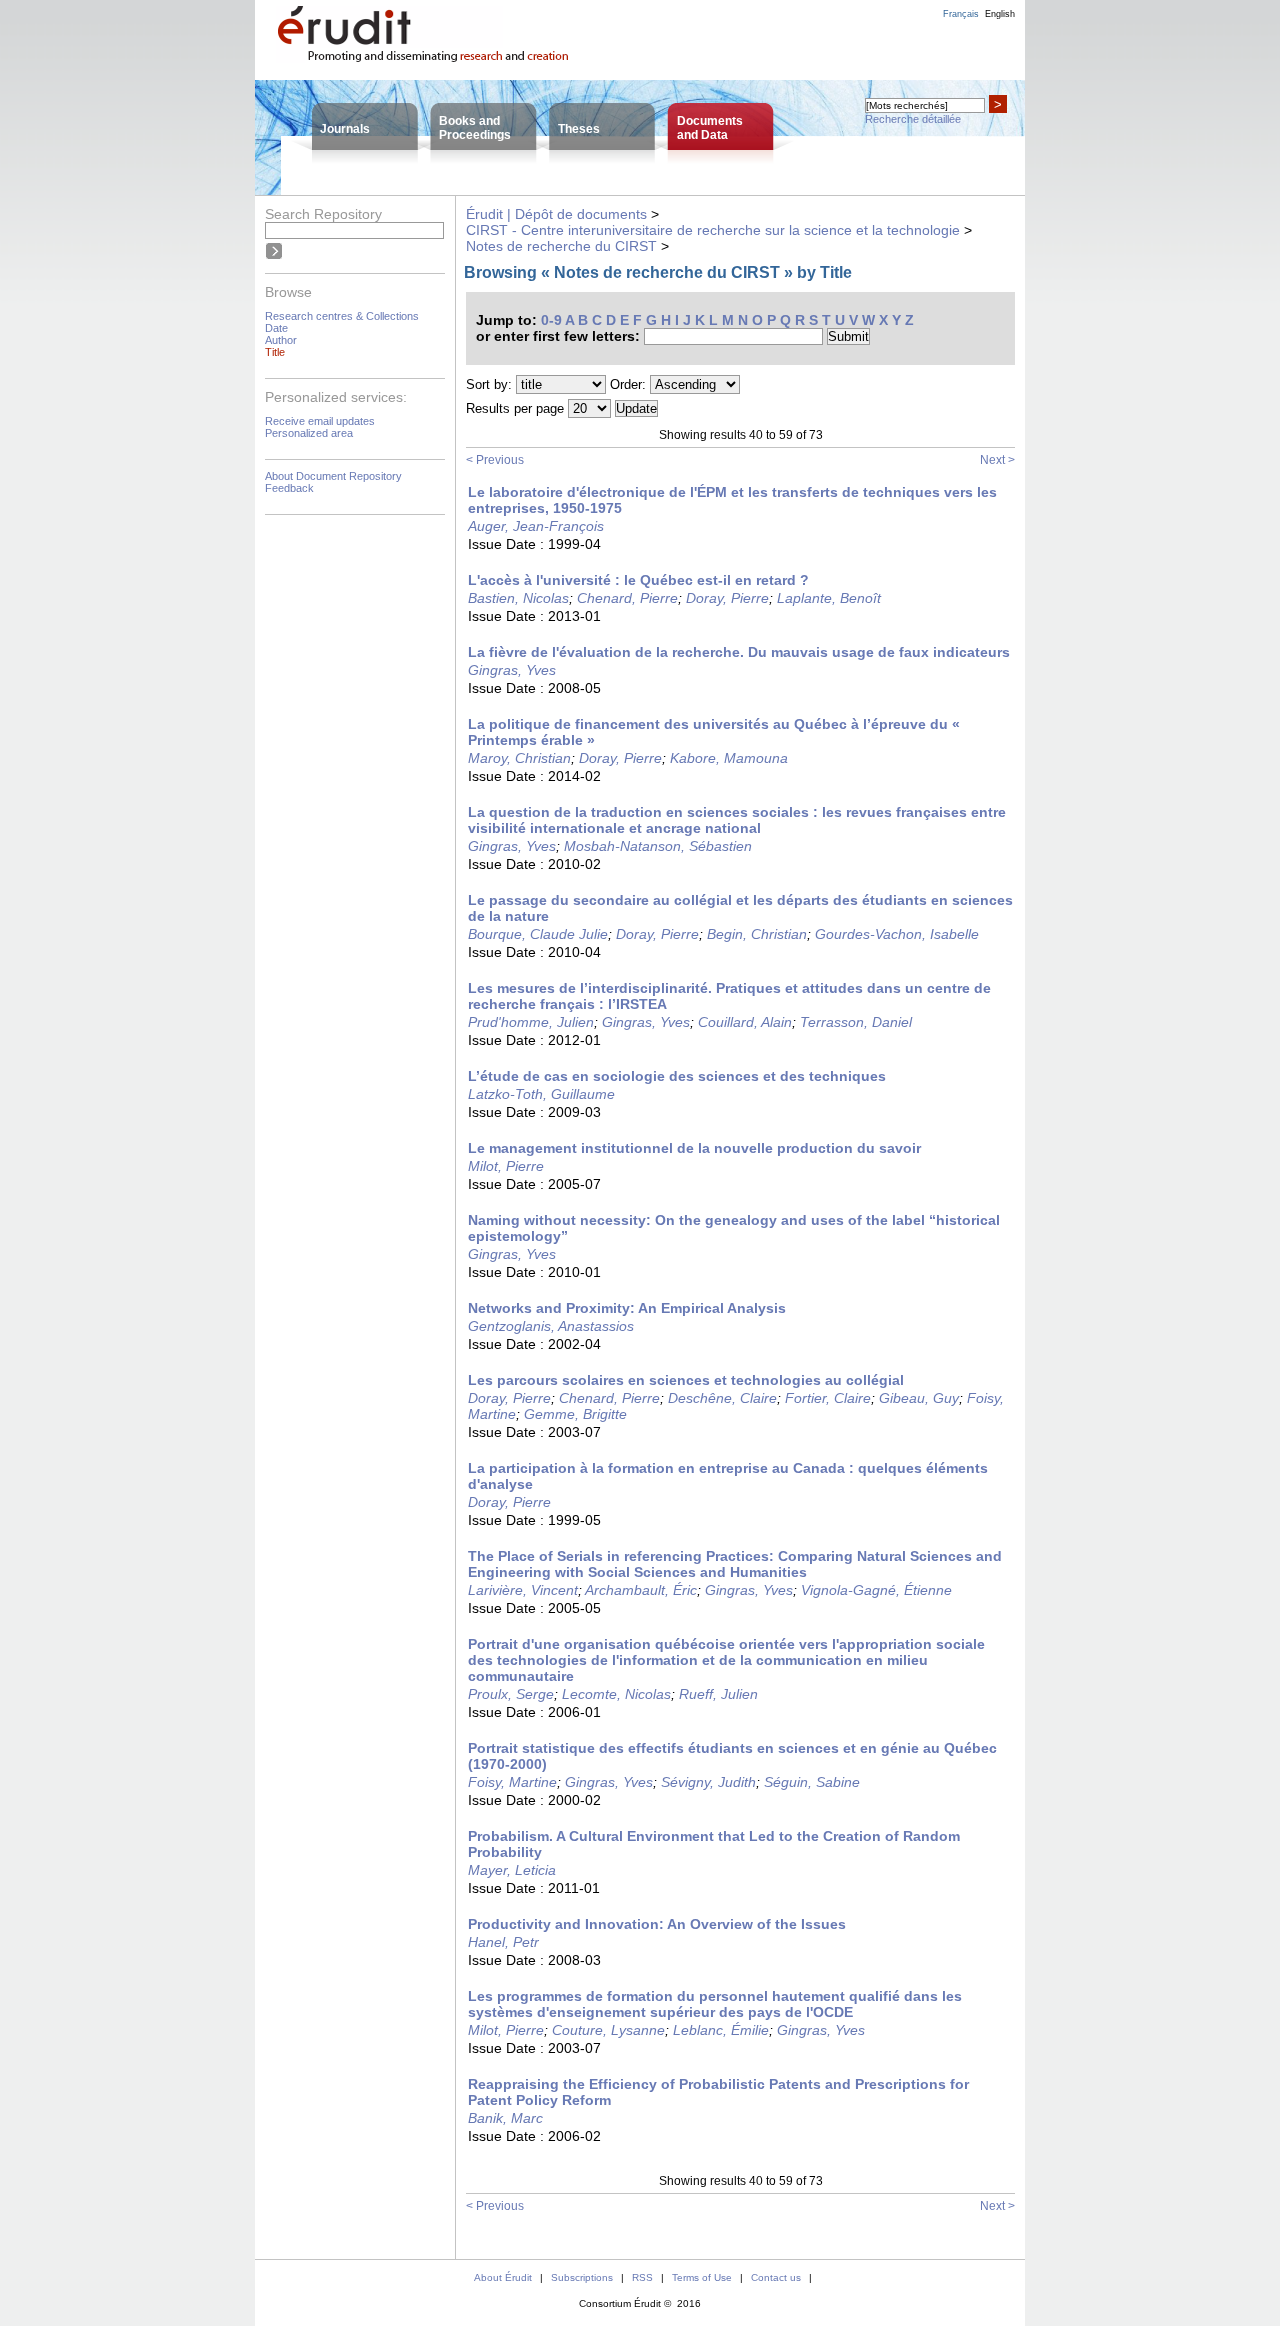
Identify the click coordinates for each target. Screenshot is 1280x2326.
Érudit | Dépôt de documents (556, 214)
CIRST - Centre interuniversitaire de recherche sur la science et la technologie (713, 230)
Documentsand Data (710, 128)
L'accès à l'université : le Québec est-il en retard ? (638, 580)
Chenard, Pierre (627, 598)
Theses (579, 129)
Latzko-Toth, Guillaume (541, 1094)
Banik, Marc (505, 2118)
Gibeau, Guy (919, 1398)
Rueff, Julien (718, 1694)
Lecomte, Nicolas (616, 1694)
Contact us (776, 2277)
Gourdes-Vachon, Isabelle (897, 934)
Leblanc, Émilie (721, 2030)
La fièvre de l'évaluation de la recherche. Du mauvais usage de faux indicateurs (739, 652)
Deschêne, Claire (722, 1398)
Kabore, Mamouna (729, 758)
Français (961, 14)
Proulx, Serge (511, 1694)
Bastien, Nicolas (518, 598)
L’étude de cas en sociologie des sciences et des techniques (677, 1076)
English (1000, 14)
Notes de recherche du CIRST (561, 246)
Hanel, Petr (503, 1942)
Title (275, 352)
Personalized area (309, 433)
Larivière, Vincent (523, 1590)
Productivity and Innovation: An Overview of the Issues (657, 1924)
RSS (642, 2277)
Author (281, 340)
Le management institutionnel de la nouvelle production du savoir (694, 1148)
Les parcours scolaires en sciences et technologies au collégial (686, 1380)
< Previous (495, 460)
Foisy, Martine (512, 1782)
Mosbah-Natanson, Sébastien (658, 846)
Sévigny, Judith (708, 1782)
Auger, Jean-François (536, 526)
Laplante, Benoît (829, 598)
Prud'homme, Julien (531, 1022)
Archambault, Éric (641, 1590)
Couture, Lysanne (608, 2030)
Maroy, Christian (519, 758)
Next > (997, 460)
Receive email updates (320, 421)
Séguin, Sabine (812, 1782)
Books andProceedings (475, 128)
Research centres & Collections (342, 316)
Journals (345, 129)
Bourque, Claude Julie (538, 934)
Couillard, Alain (745, 1022)
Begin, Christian (757, 934)
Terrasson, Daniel (856, 1022)
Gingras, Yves (512, 670)
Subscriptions (582, 2277)
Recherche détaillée (913, 119)
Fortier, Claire (828, 1398)
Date (276, 328)
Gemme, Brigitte (575, 1414)
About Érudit (503, 2277)
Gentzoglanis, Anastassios (551, 1326)
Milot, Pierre (506, 1166)
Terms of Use (702, 2277)
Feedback (289, 488)
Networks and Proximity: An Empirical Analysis (627, 1308)
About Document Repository (333, 476)
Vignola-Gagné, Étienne (876, 1590)
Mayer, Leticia (512, 1870)
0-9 (551, 320)
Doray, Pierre (727, 598)
